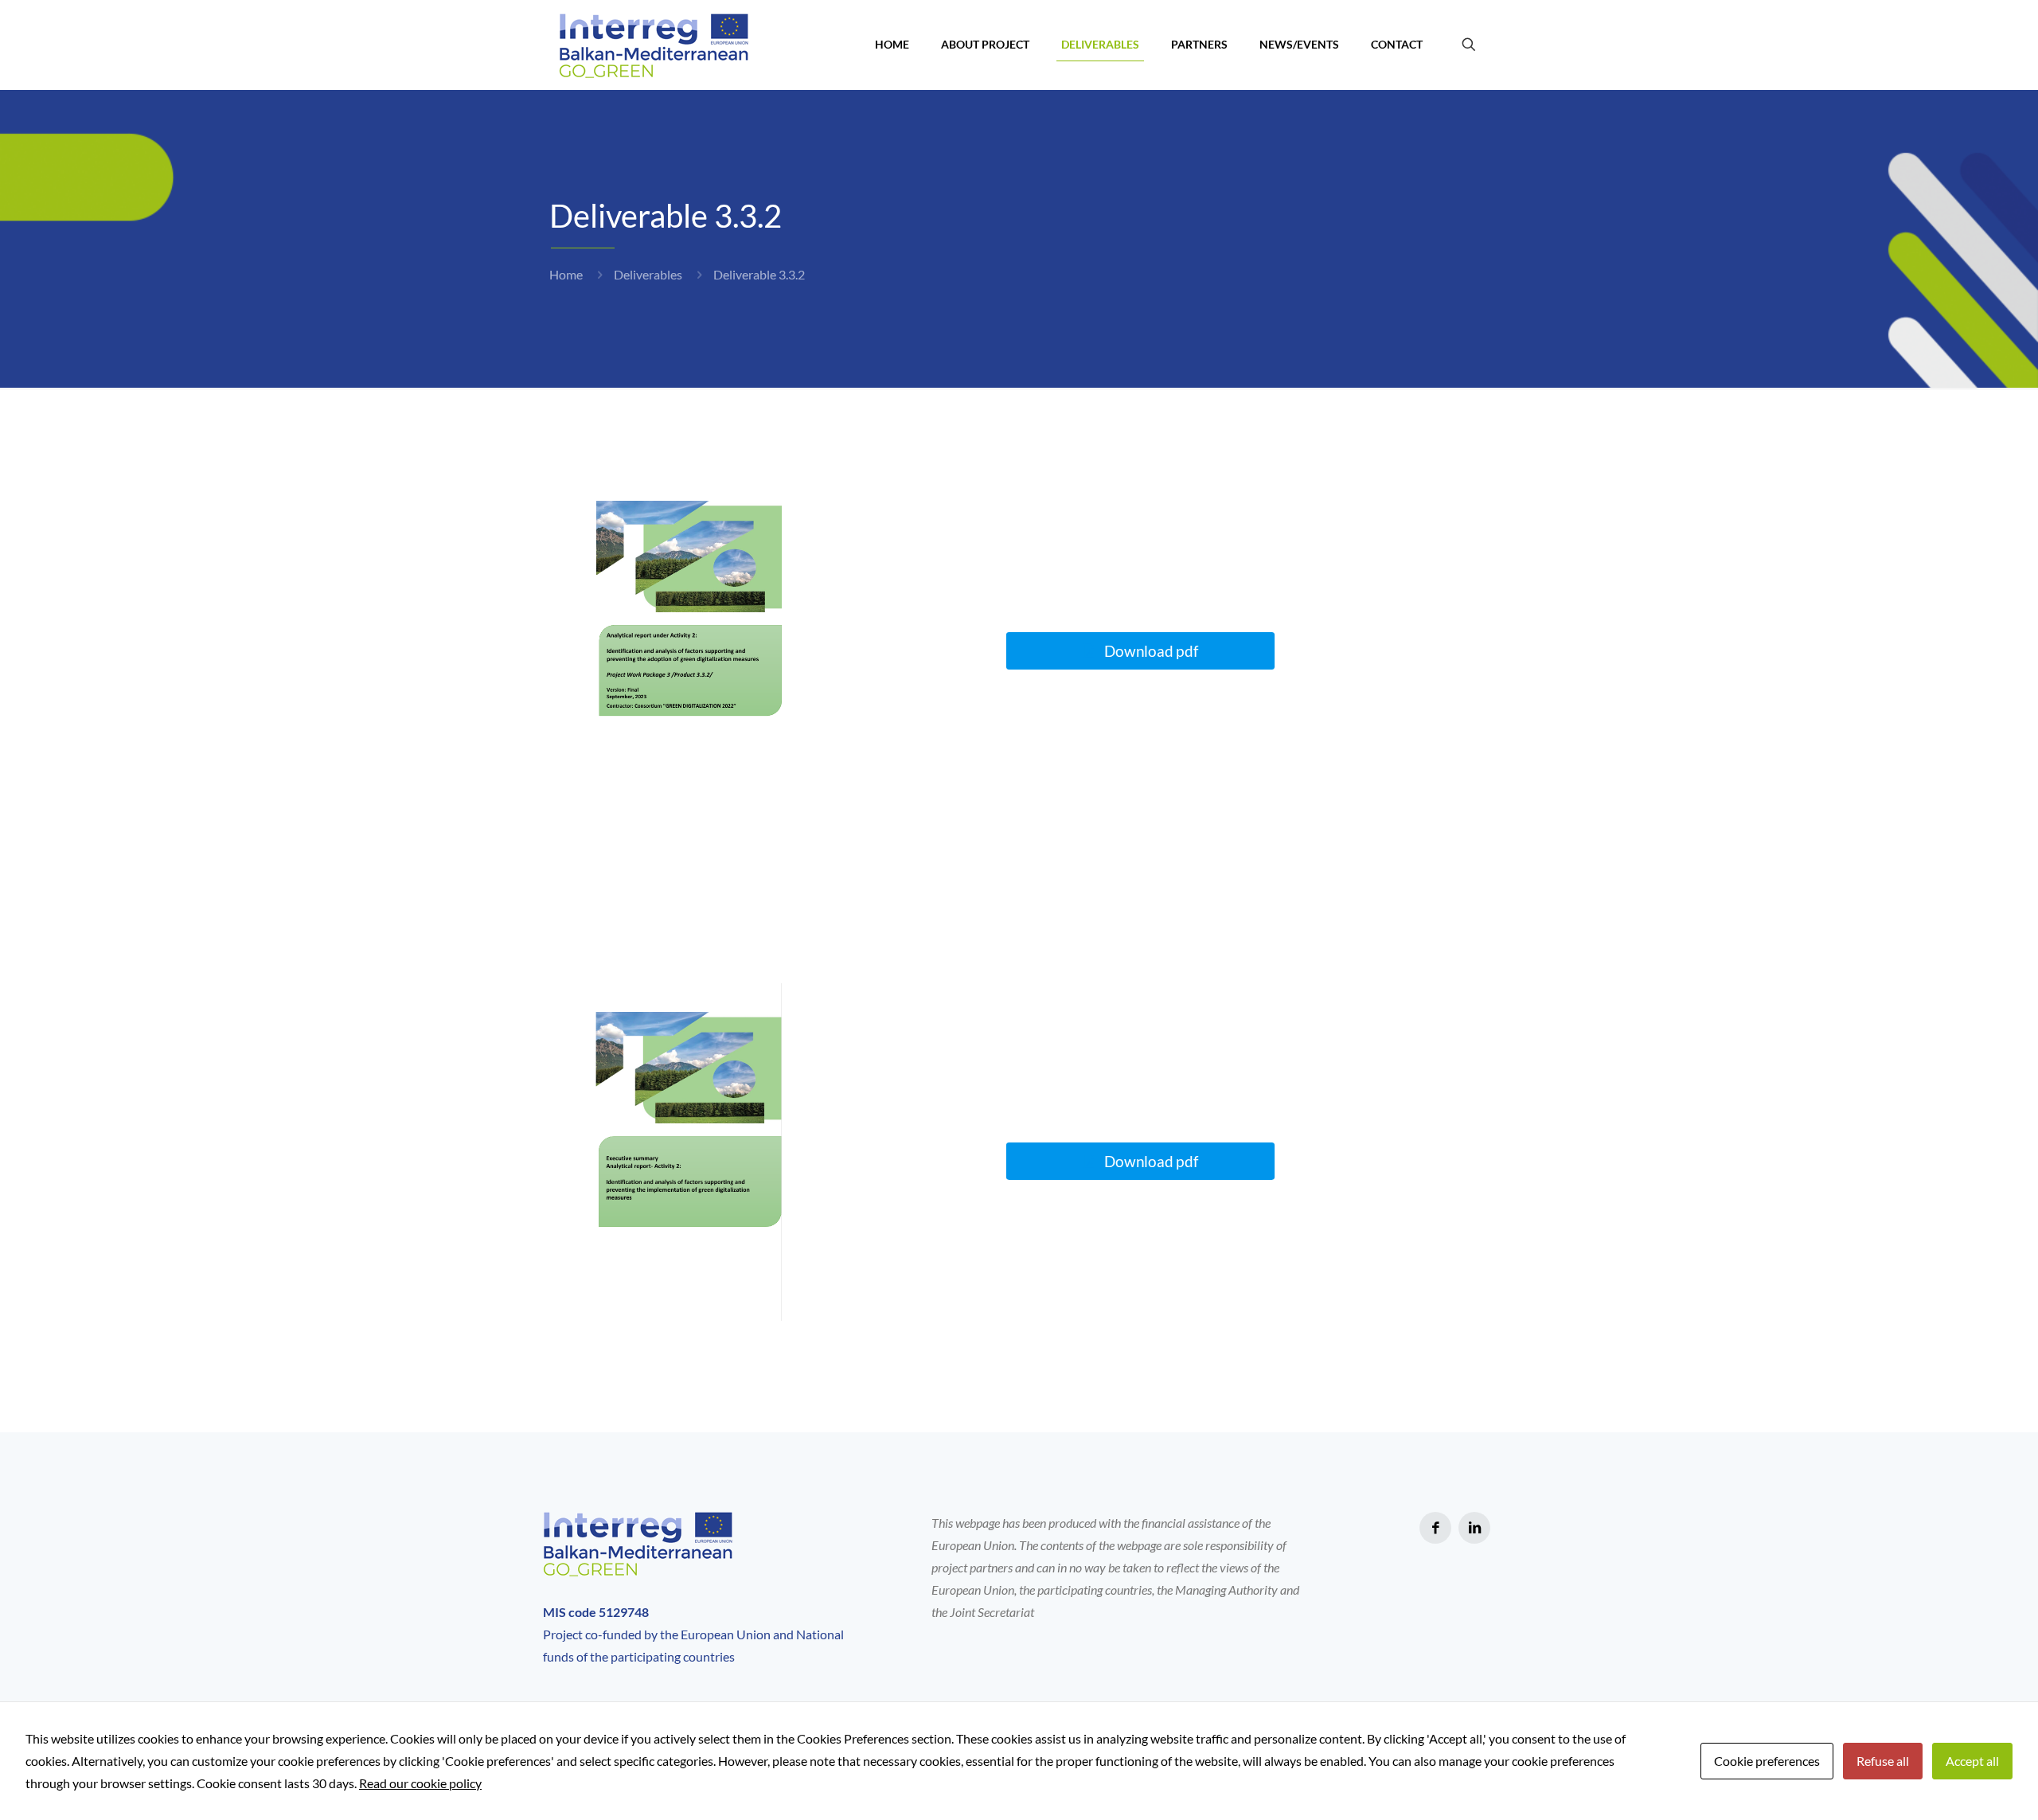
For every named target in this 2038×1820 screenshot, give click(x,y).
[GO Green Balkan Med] (654, 45)
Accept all (1972, 1761)
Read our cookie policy (420, 1783)
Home (566, 274)
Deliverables (648, 274)
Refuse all (1883, 1761)
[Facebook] (1435, 1528)
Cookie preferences (1767, 1761)
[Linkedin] (1474, 1528)
